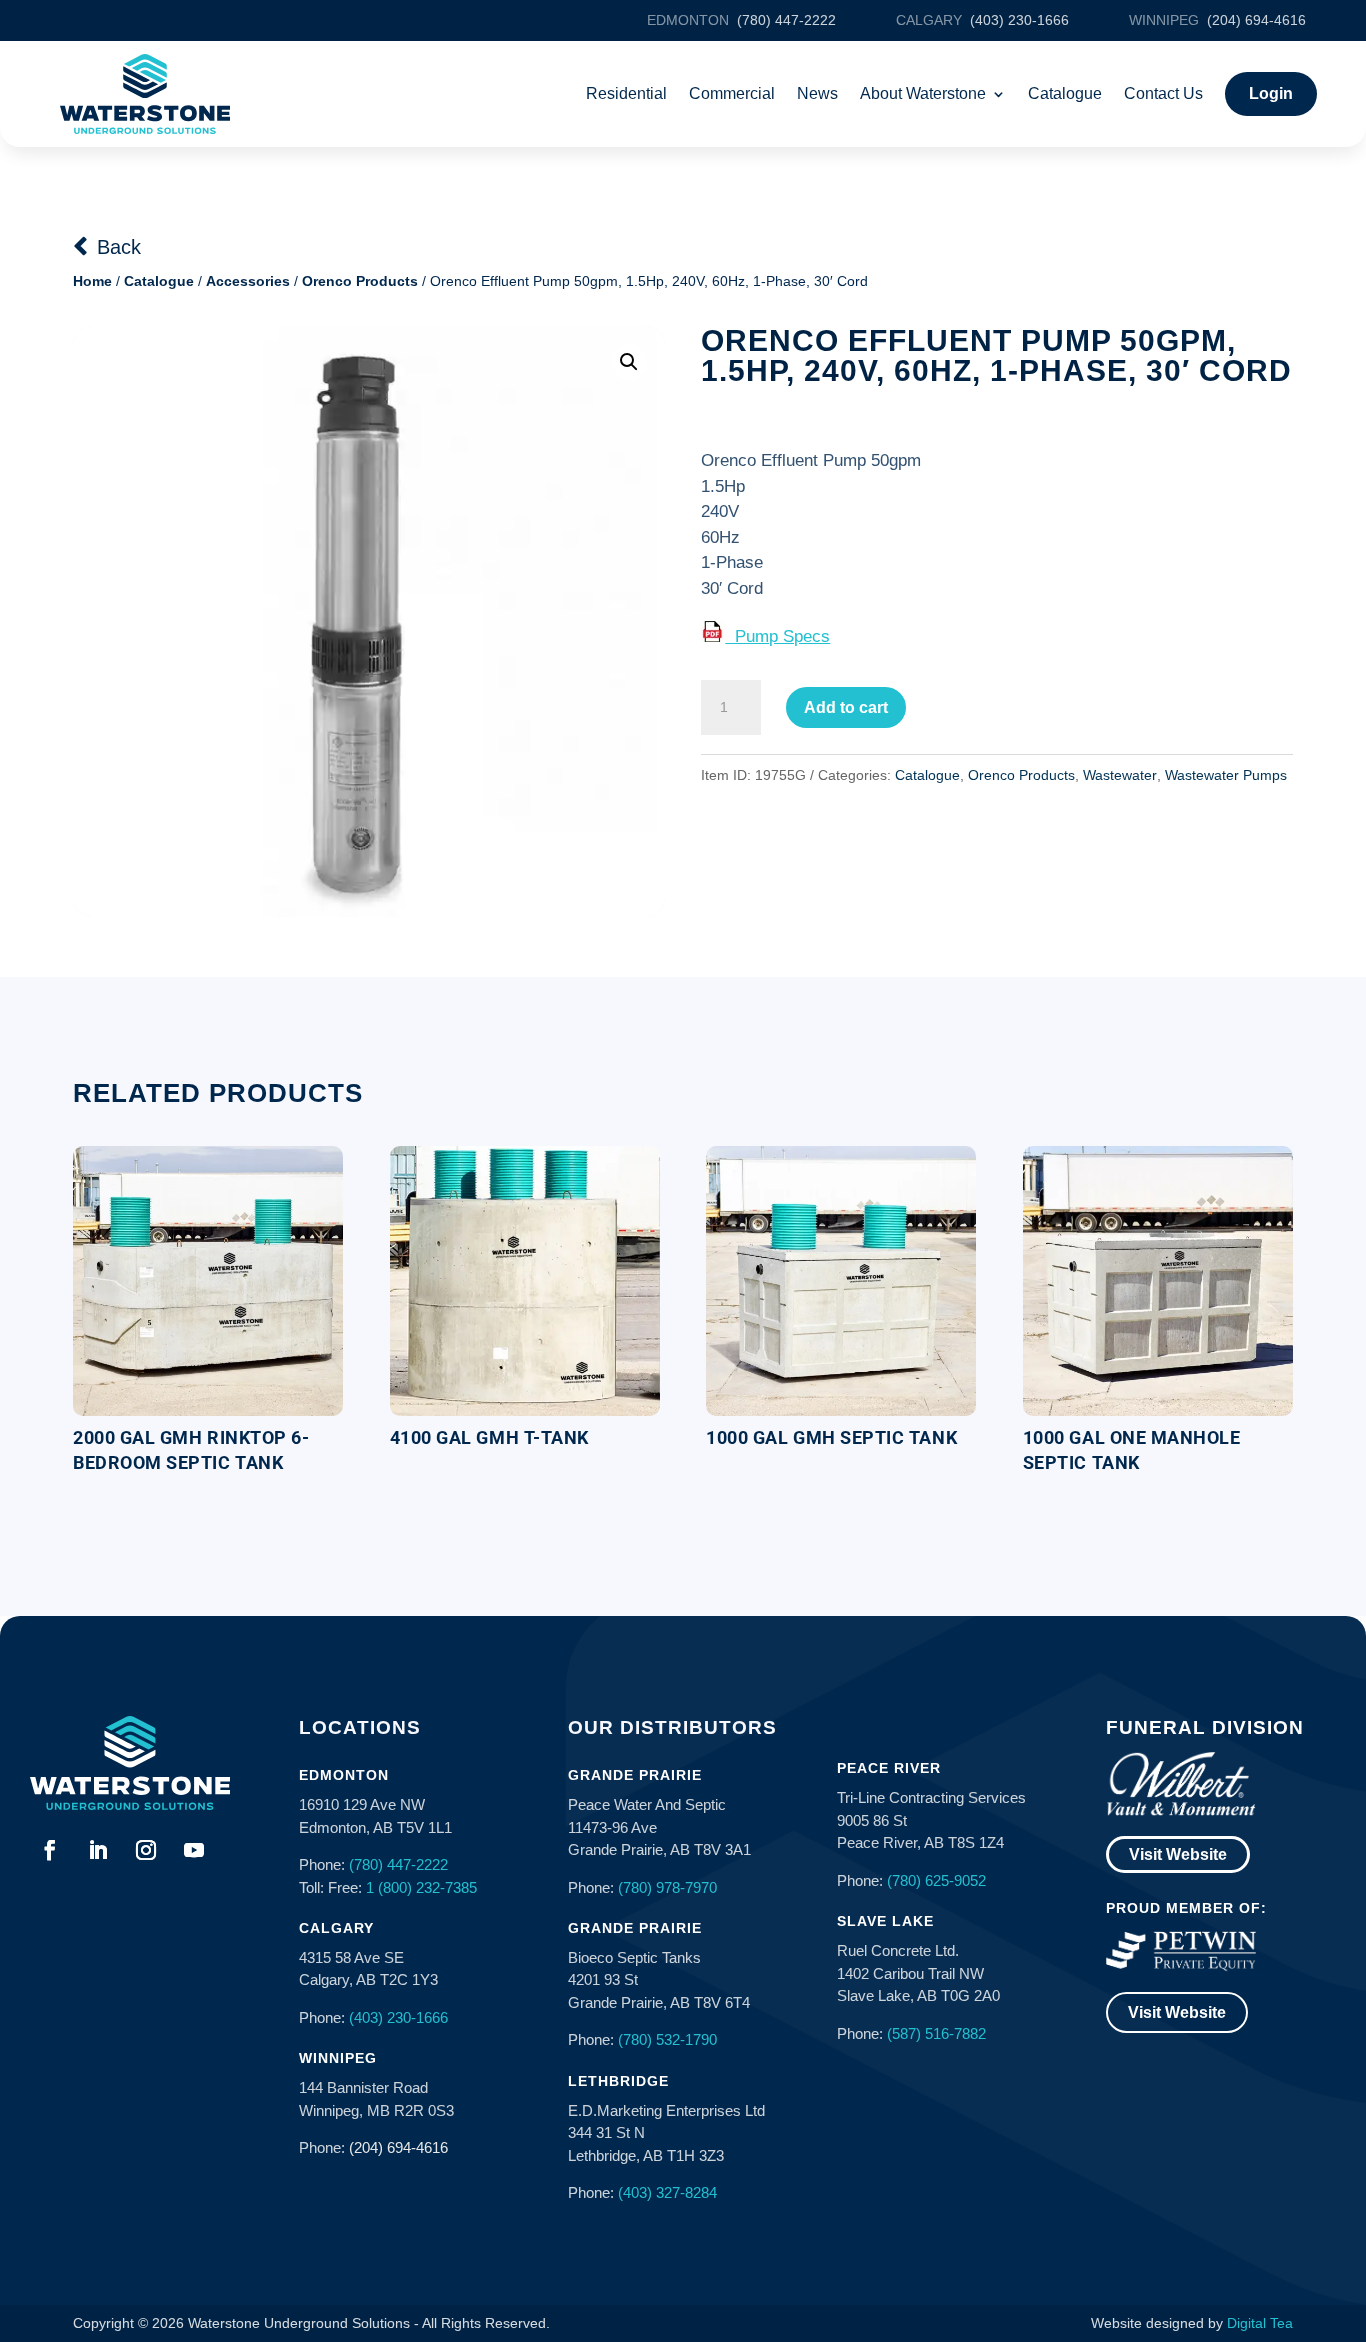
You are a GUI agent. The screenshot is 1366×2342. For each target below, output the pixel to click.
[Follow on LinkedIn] (98, 1850)
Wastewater (1120, 775)
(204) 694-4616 (398, 2147)
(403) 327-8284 (667, 2192)
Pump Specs (777, 636)
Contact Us (1163, 93)
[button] (629, 362)
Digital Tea (1260, 2323)
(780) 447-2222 (398, 1864)
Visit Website (1178, 1854)
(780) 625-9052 (936, 1880)
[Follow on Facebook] (50, 1850)
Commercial (732, 93)
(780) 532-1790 (667, 2039)
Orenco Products (360, 281)
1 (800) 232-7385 (421, 1887)
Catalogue (1065, 93)
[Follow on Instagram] (146, 1850)
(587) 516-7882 (936, 2033)
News (817, 93)
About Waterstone (923, 93)
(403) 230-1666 (398, 2017)
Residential (626, 93)
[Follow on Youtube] (194, 1850)
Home (92, 281)
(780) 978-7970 (667, 1887)
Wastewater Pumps (1226, 775)
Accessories (248, 281)
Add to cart (846, 707)
